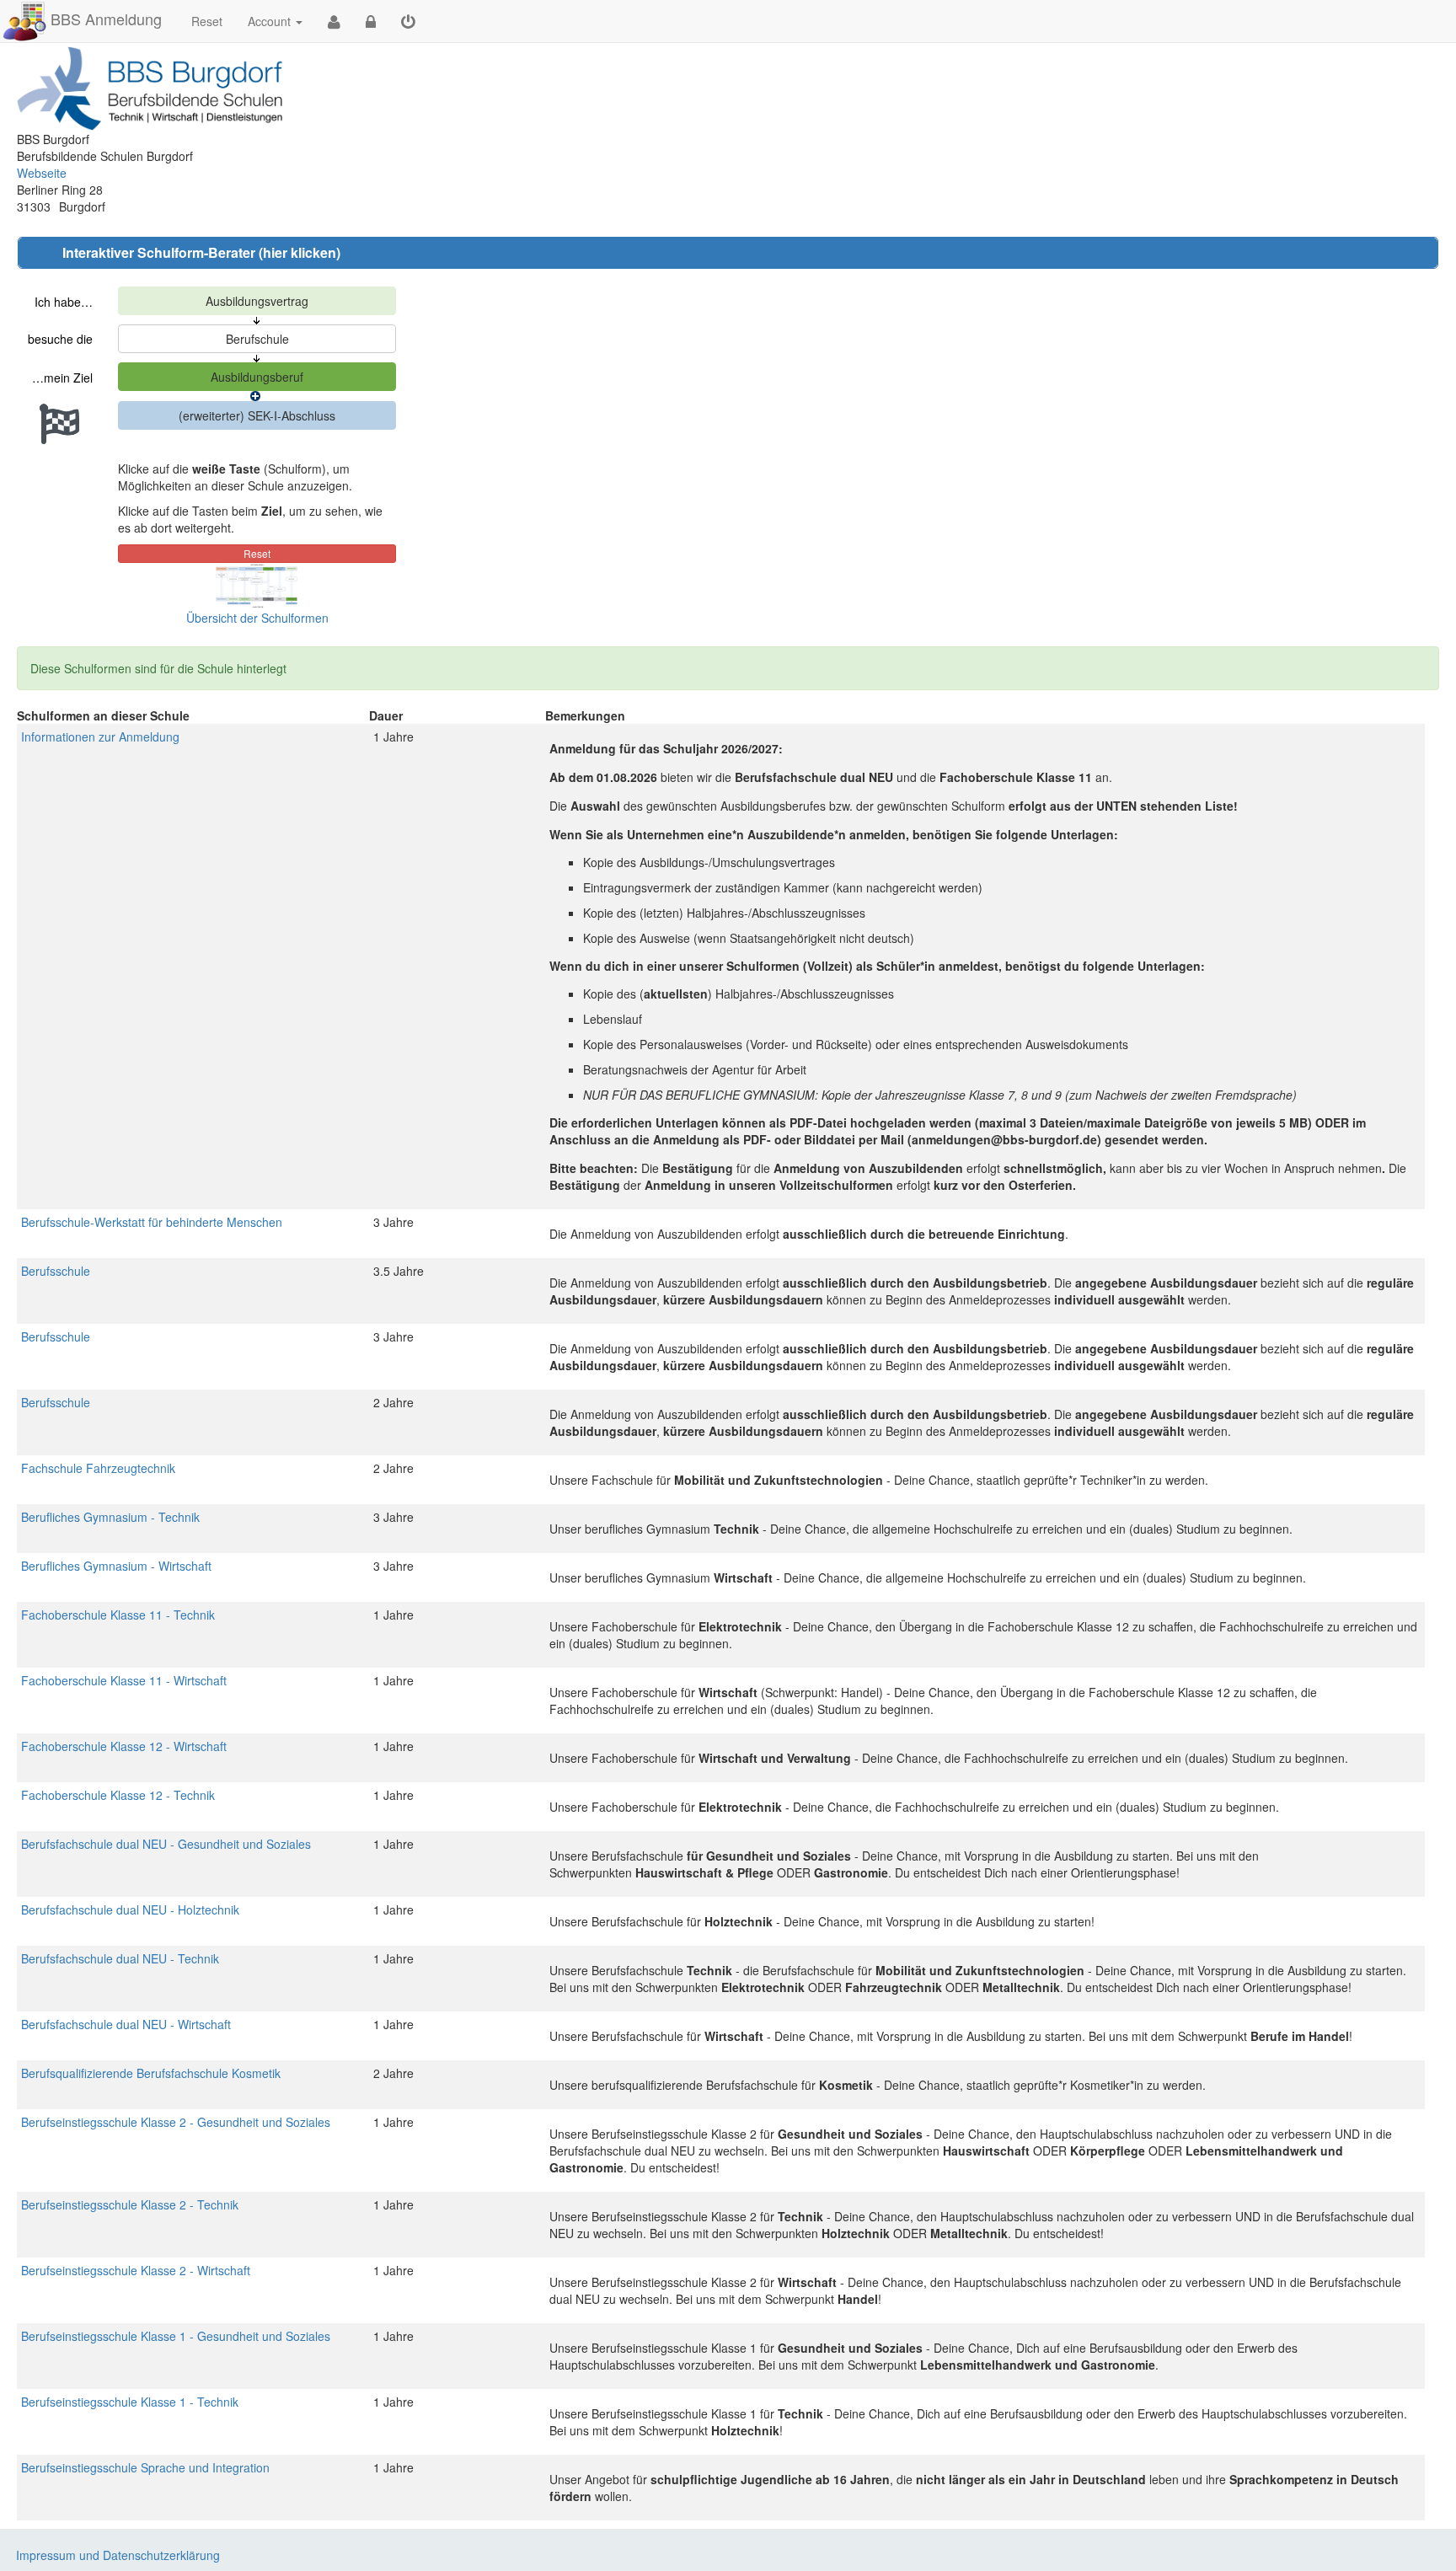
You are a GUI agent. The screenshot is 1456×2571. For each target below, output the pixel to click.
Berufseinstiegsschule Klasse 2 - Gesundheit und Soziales (176, 2122)
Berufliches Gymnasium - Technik (110, 1517)
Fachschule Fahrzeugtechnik (98, 1468)
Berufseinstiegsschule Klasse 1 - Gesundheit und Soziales (176, 2336)
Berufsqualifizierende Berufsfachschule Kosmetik (151, 2073)
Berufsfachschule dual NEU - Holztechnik (130, 1910)
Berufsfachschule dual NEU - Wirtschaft (126, 2024)
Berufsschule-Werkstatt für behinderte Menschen (152, 1222)
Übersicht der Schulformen (257, 618)
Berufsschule (56, 1271)
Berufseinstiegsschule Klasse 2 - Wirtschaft (136, 2270)
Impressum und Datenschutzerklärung (118, 2555)
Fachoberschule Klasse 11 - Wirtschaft (124, 1680)
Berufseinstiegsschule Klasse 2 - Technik (130, 2204)
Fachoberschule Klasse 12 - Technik (118, 1795)
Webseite (42, 173)
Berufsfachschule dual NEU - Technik (120, 1958)
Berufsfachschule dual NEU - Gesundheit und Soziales (166, 1844)
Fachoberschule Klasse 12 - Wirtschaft (124, 1746)
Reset (207, 21)
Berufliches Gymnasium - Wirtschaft (116, 1566)
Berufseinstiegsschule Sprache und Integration (145, 2467)
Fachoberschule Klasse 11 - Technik (118, 1615)
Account (269, 21)
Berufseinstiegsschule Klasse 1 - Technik (130, 2402)
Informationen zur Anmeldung (100, 736)
